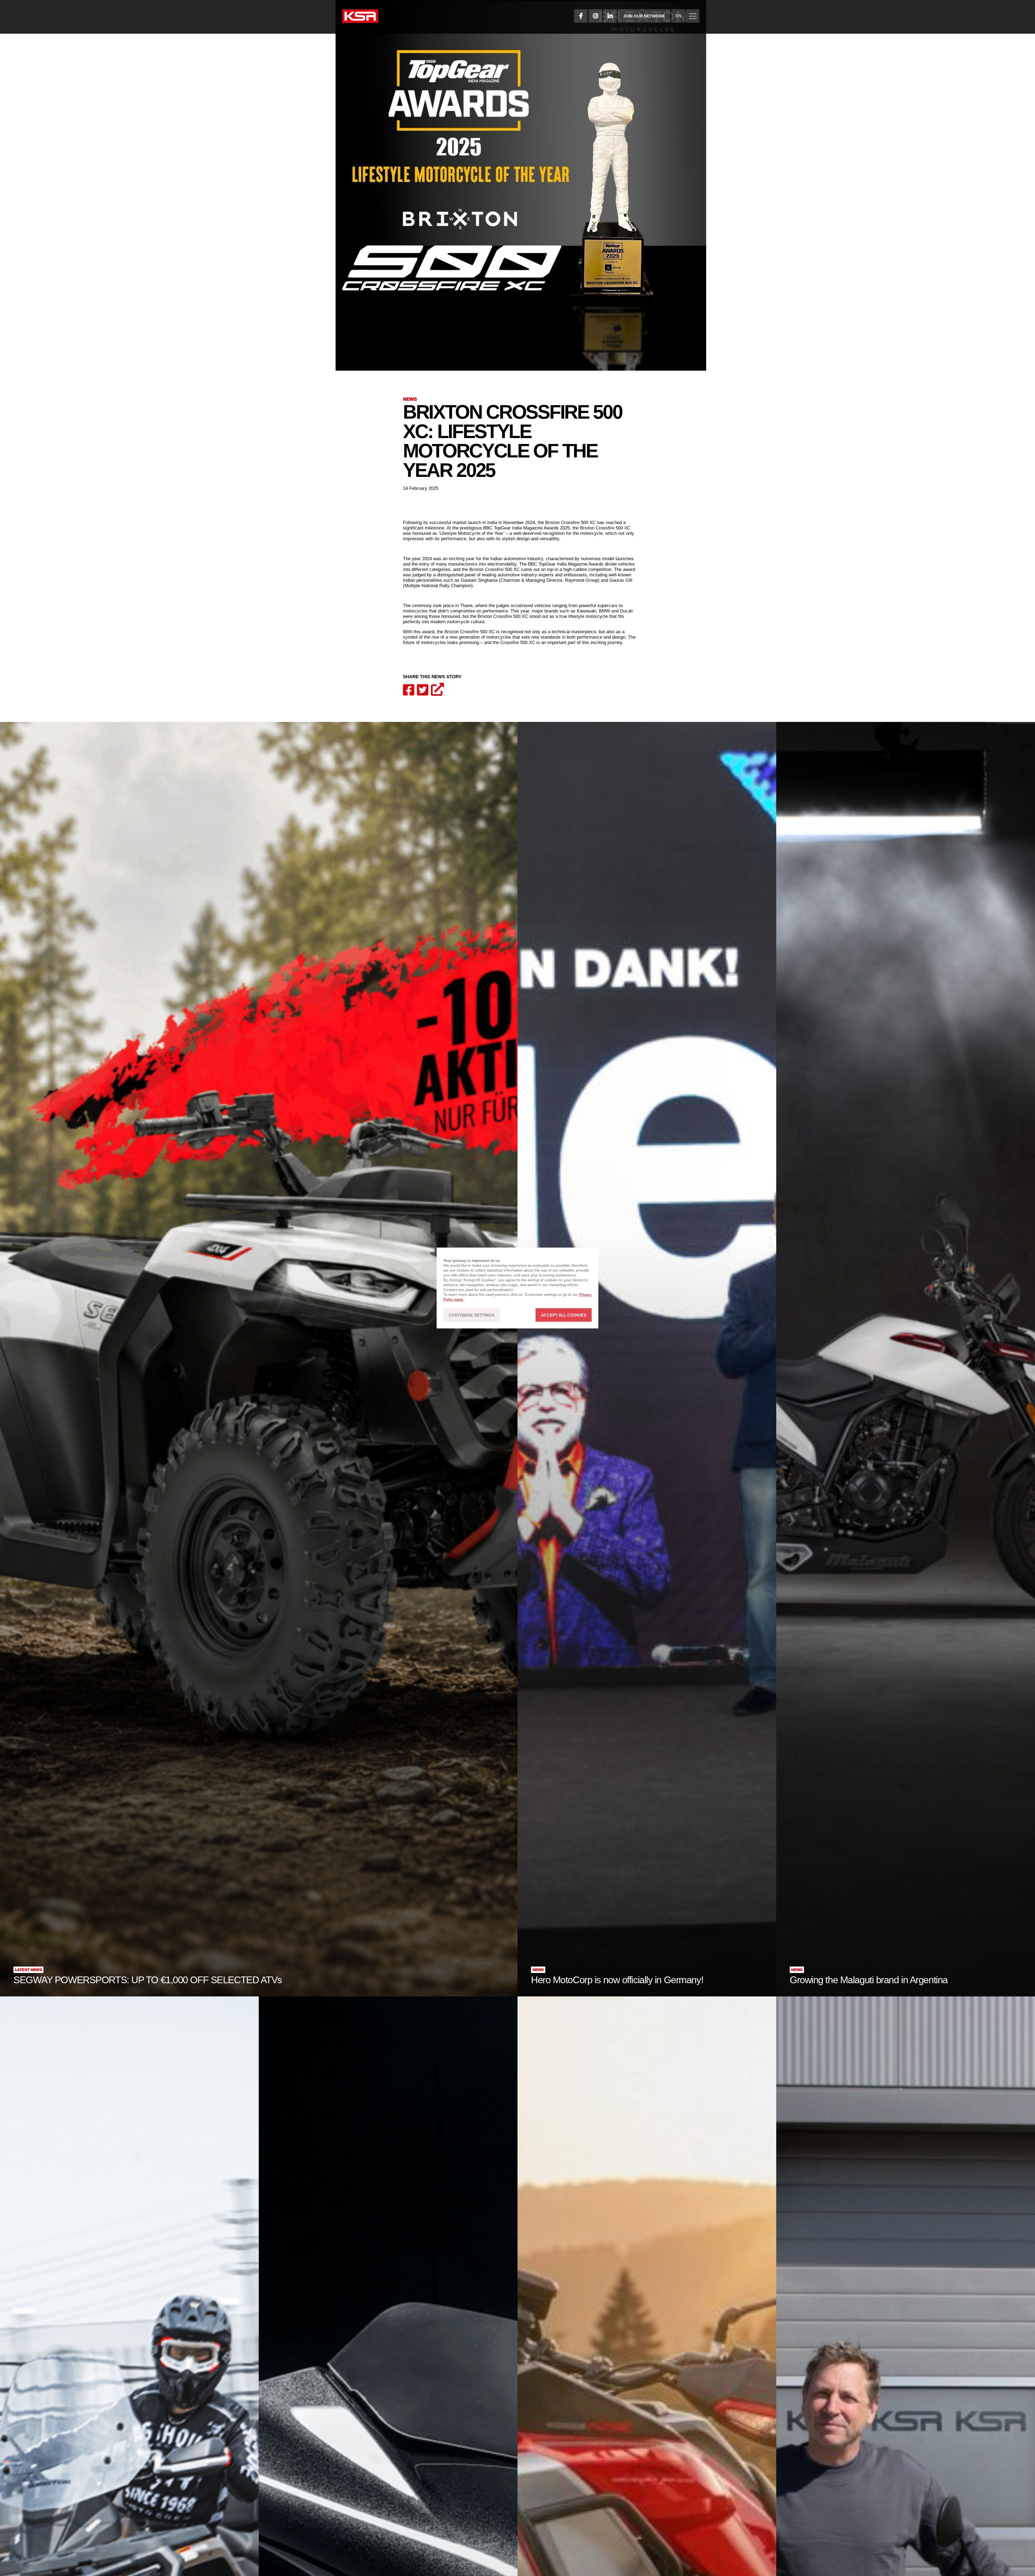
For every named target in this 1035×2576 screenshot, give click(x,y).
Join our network (644, 16)
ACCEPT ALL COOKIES (564, 1315)
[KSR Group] (360, 17)
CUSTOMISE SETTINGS (472, 1315)
